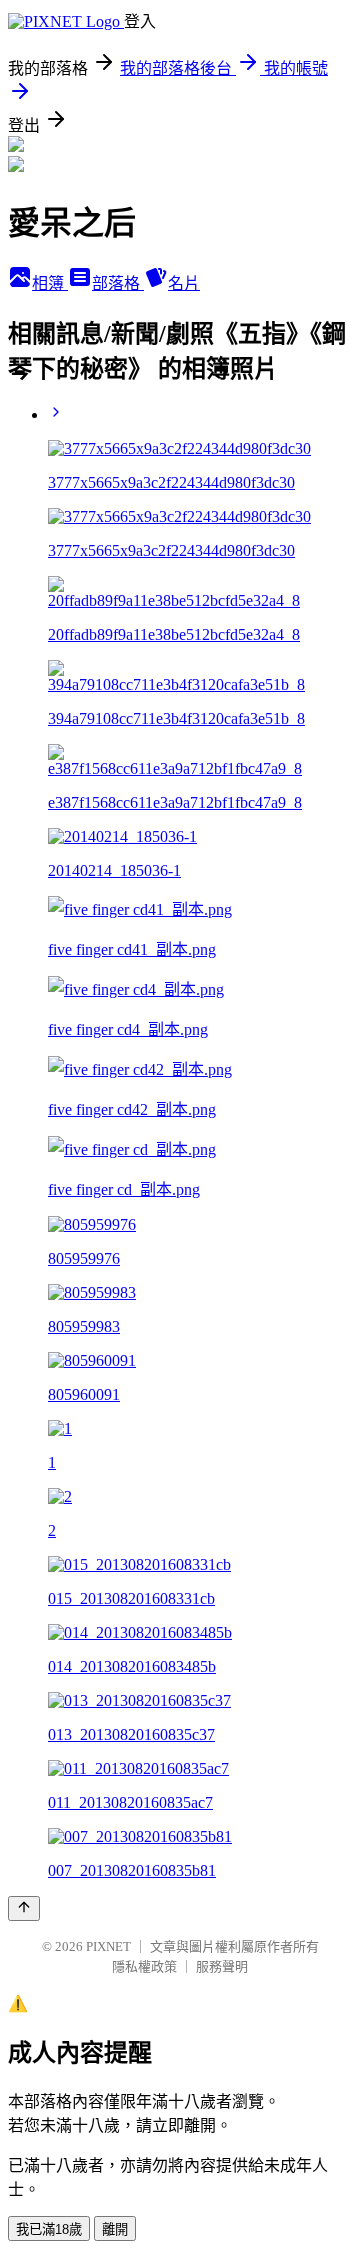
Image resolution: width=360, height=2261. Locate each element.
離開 (115, 2229)
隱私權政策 (144, 1966)
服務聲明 (222, 1966)
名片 (184, 283)
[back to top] (24, 1908)
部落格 (118, 283)
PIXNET (108, 1946)
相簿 (50, 283)
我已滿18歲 (49, 2229)
